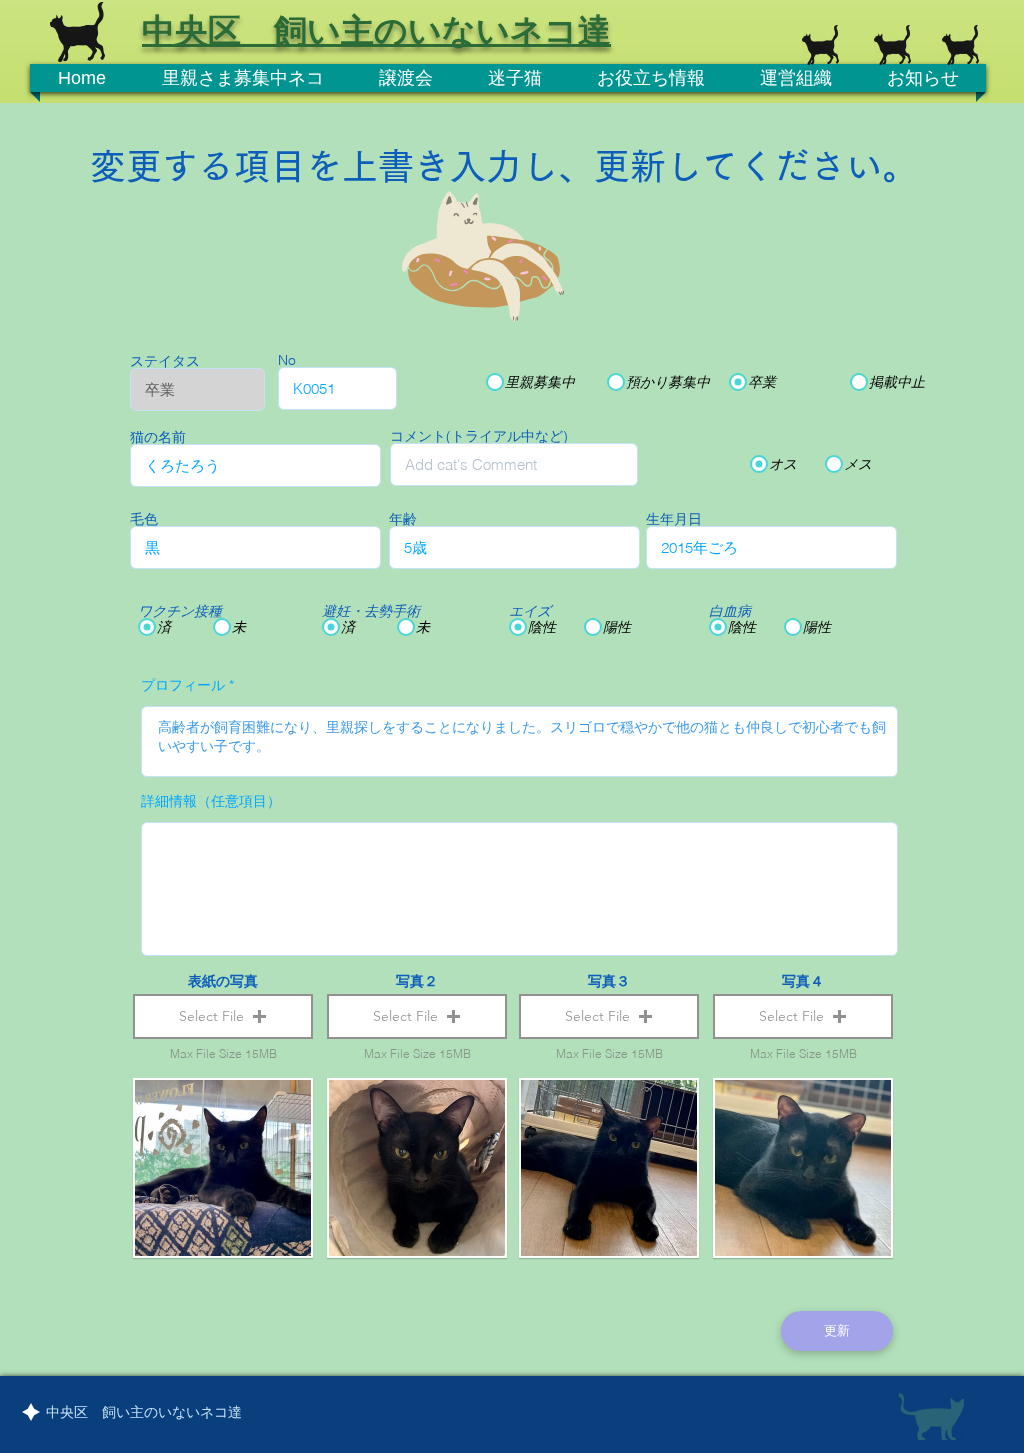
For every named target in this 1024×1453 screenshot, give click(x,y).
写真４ (803, 981)
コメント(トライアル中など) (479, 436)
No (287, 360)
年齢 (403, 519)
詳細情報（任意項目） (211, 801)
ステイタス (165, 361)
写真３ (609, 981)
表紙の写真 (223, 981)
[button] (223, 1016)
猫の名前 (158, 437)
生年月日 (674, 519)
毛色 (144, 519)
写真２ (417, 981)
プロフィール (183, 685)
